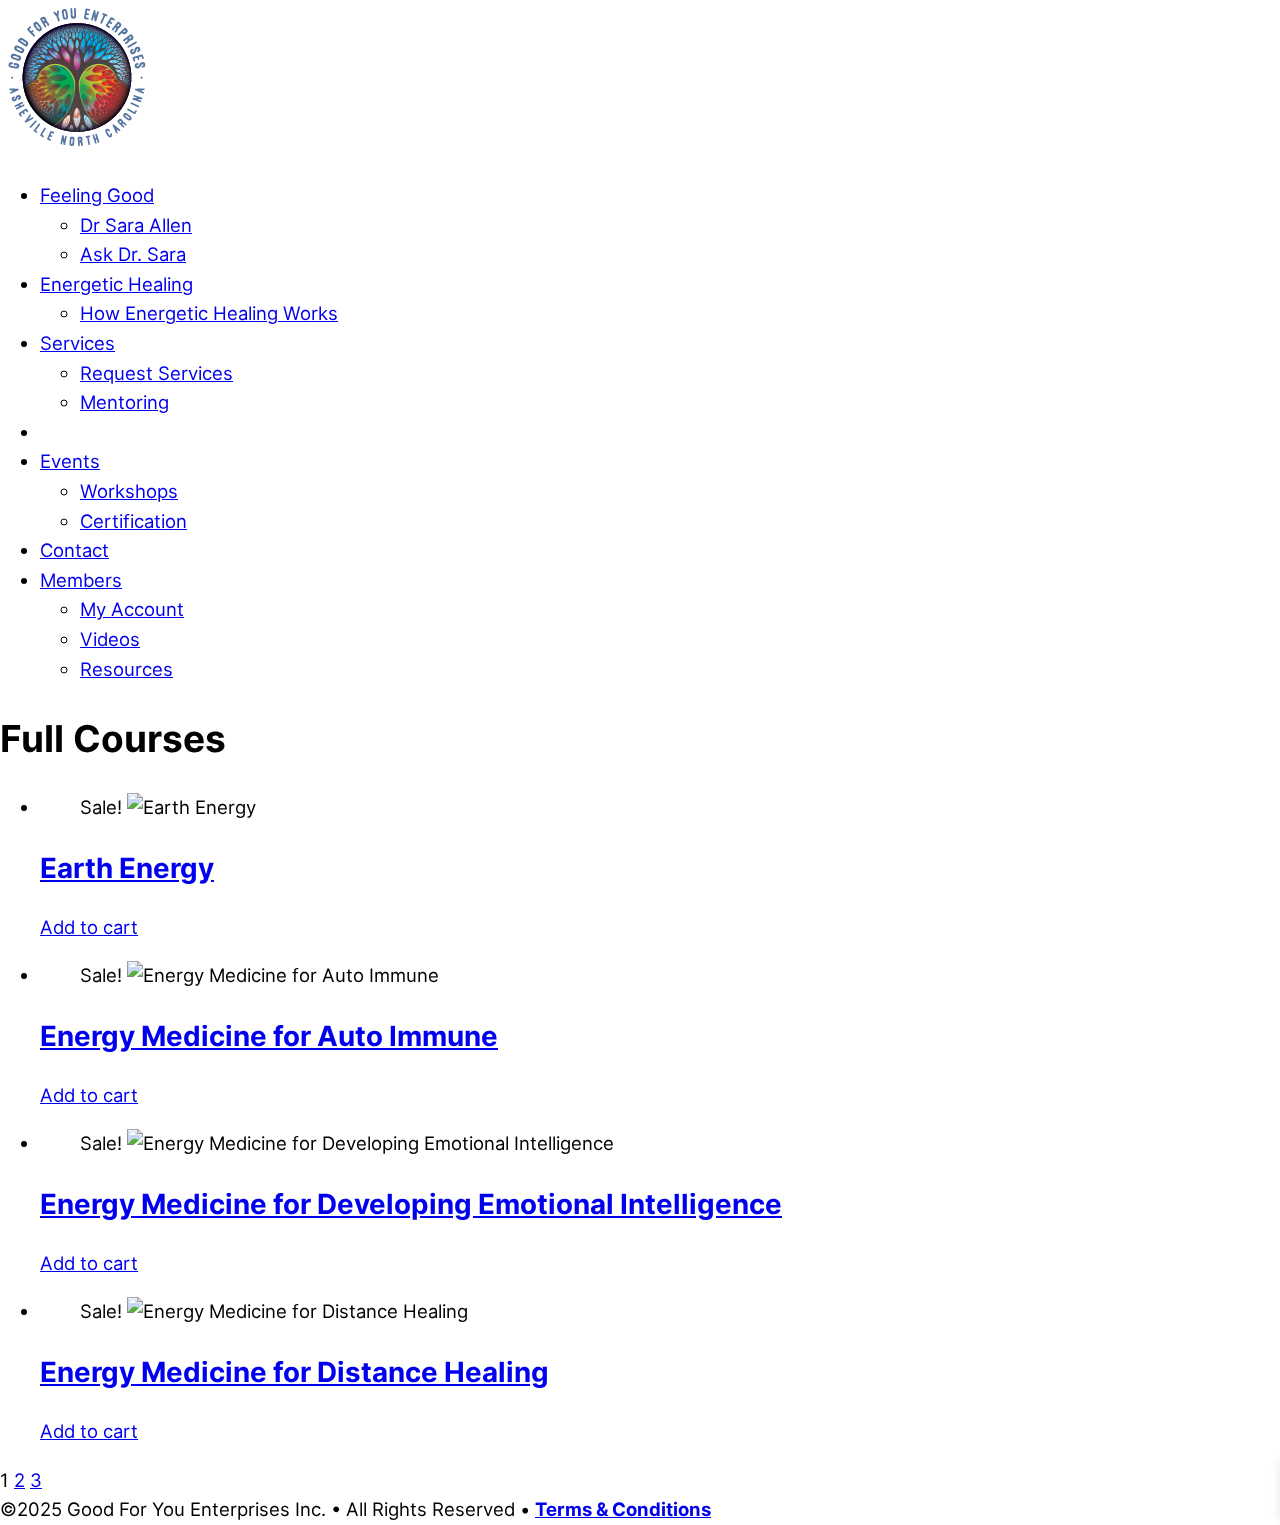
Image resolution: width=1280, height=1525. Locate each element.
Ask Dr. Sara (133, 254)
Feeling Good (97, 195)
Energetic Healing (116, 284)
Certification (133, 521)
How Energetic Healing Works (209, 313)
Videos (110, 639)
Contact (74, 550)
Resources (126, 669)
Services (77, 343)
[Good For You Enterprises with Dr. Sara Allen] (77, 147)
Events (70, 461)
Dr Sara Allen (136, 225)
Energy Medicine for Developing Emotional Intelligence (411, 1204)
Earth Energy (127, 868)
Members (81, 580)
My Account (132, 609)
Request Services (156, 373)
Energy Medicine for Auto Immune (269, 1036)
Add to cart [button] (89, 927)
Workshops (129, 491)
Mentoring (124, 402)
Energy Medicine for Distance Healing (294, 1372)
